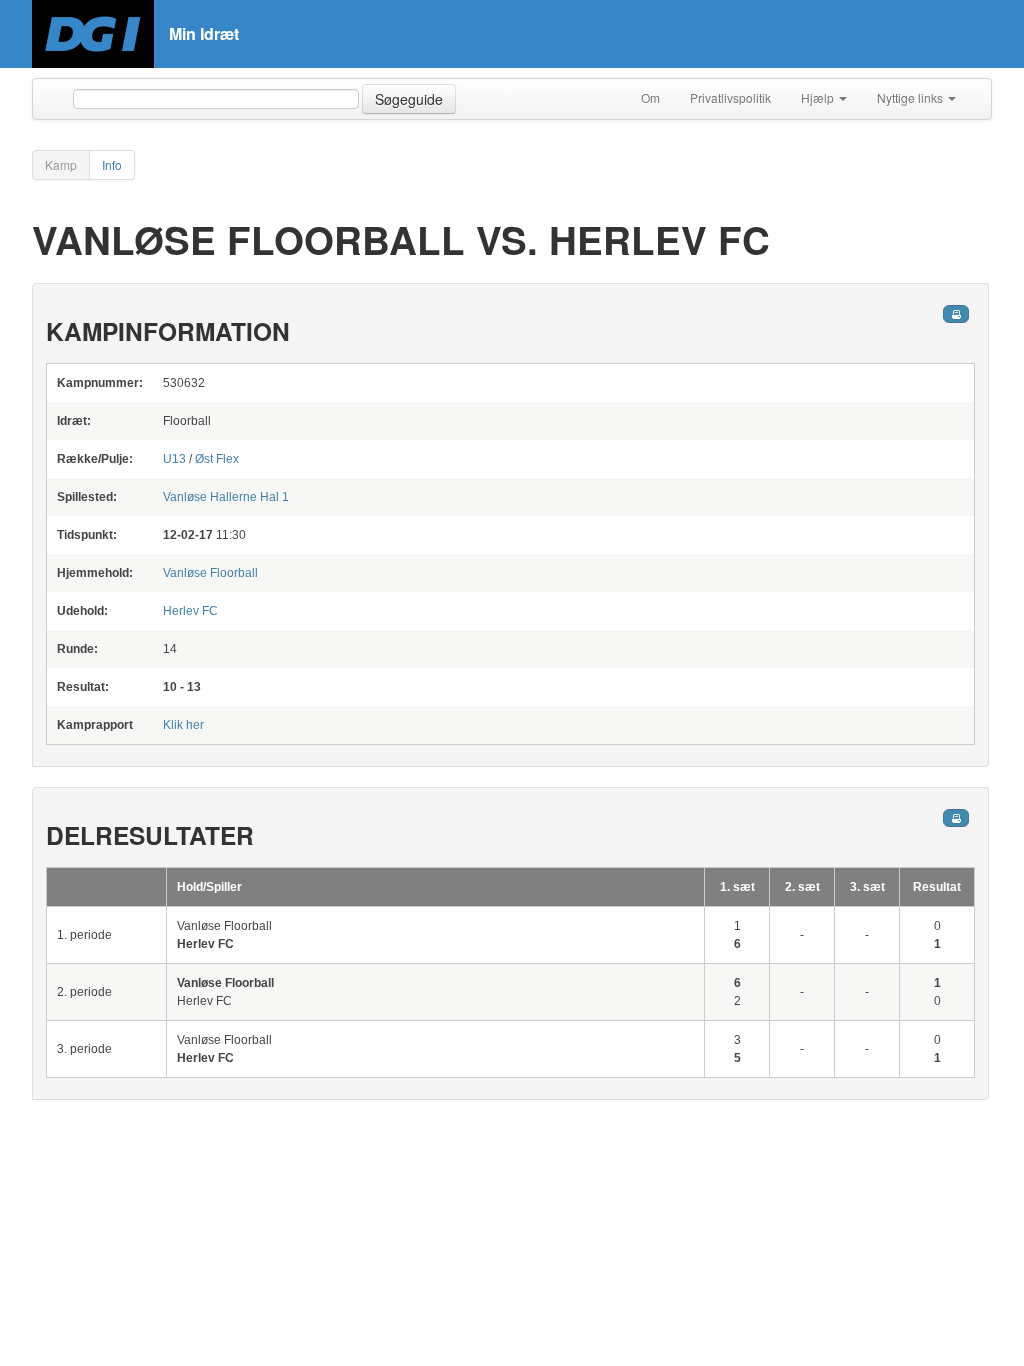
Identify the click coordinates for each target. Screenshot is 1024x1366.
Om (650, 97)
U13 (174, 459)
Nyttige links (911, 97)
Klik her (183, 725)
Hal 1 (226, 497)
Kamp (61, 164)
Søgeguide (409, 99)
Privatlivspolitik (730, 97)
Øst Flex (217, 459)
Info (112, 164)
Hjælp (819, 97)
